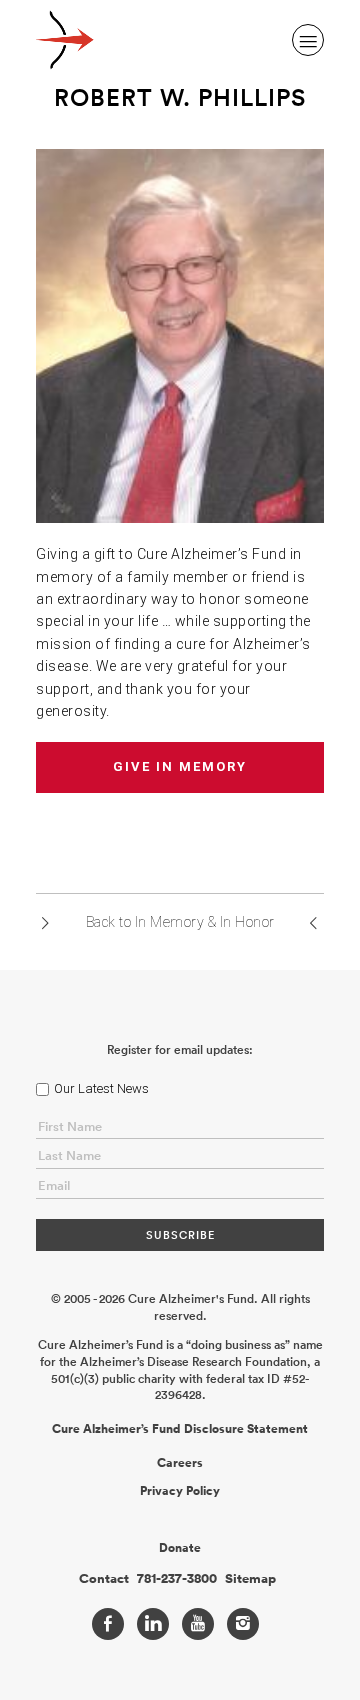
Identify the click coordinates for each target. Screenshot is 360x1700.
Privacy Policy (180, 1491)
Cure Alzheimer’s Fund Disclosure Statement (180, 1429)
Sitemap (250, 1579)
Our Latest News (101, 1088)
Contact (104, 1579)
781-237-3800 (177, 1579)
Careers (180, 1463)
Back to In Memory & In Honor (180, 922)
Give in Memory (180, 766)
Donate (180, 1548)
